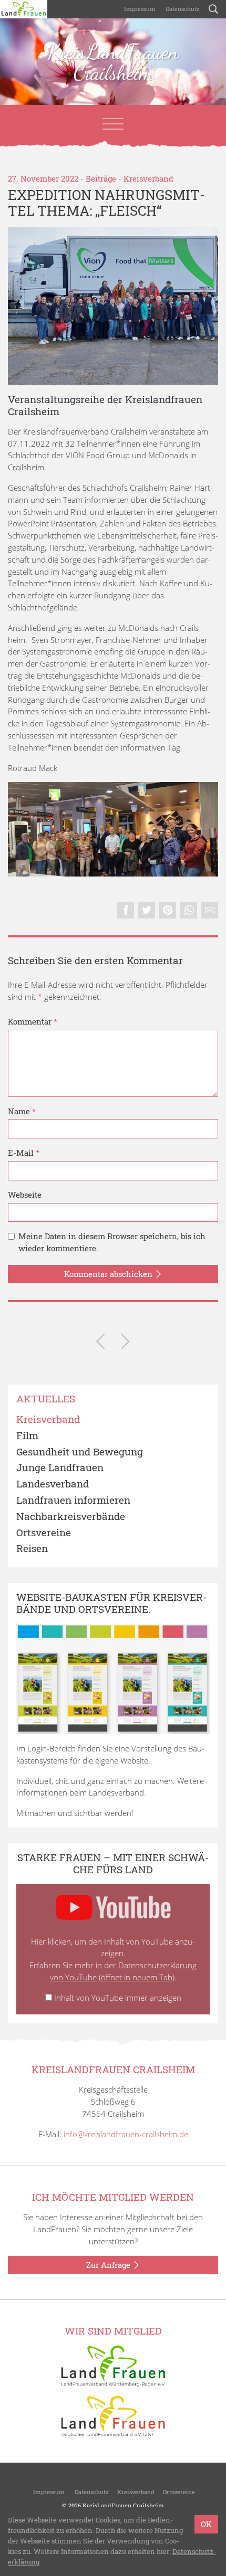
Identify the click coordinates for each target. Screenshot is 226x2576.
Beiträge (101, 178)
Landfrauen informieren (73, 1500)
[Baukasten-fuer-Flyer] (113, 1679)
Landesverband (53, 1484)
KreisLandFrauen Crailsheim (113, 62)
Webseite (25, 1195)
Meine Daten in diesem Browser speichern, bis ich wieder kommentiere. (112, 1242)
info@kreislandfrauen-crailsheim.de (126, 2134)
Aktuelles (46, 1399)
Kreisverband (148, 178)
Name (22, 1111)
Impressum (139, 9)
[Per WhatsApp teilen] (189, 910)
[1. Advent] (101, 1343)
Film (27, 1436)
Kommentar (33, 1021)
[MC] (113, 829)
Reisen (32, 1549)
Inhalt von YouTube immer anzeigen (118, 1998)
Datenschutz (182, 9)
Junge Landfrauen (60, 1468)
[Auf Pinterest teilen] (168, 910)
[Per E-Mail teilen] (210, 910)
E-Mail (24, 1153)
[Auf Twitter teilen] (147, 910)
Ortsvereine (44, 1533)
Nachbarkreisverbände (71, 1517)
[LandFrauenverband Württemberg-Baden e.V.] (113, 2365)
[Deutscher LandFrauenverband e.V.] (113, 2415)
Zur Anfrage (109, 2265)
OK (206, 2524)
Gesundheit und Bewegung (80, 1452)
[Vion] (113, 306)
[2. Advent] (125, 1343)
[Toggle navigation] (113, 124)
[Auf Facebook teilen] (126, 910)
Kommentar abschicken (109, 1274)
